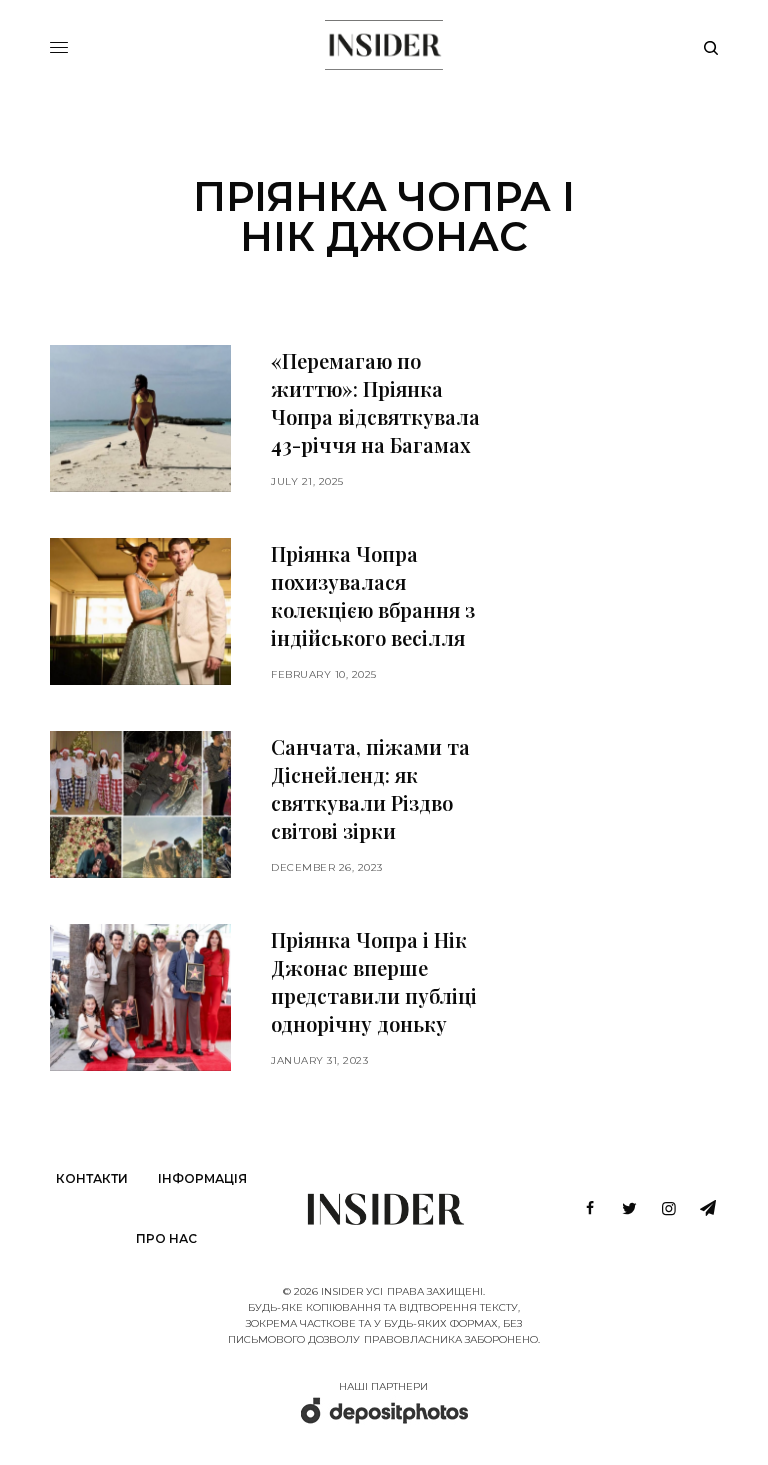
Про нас (166, 1238)
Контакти (92, 1178)
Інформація (202, 1178)
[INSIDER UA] (383, 45)
